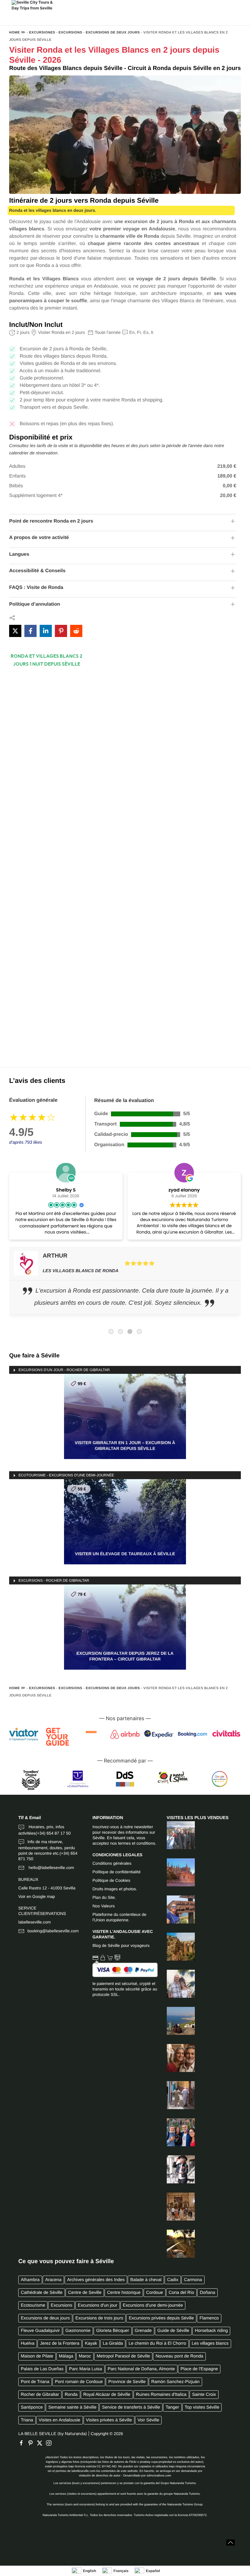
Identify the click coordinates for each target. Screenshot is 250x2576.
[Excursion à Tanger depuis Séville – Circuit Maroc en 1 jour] (176, 2021)
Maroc (85, 2356)
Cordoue (154, 2293)
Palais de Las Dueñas (42, 2369)
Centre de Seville (85, 2293)
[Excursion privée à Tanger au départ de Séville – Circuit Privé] (176, 2095)
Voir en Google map (37, 1897)
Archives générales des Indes (96, 2280)
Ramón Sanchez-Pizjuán (175, 2382)
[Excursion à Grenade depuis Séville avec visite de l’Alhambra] (176, 1835)
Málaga (66, 2356)
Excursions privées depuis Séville (161, 2318)
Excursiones (42, 33)
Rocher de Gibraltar (40, 2395)
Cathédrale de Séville (42, 2293)
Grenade (143, 2331)
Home (14, 33)
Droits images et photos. (115, 1889)
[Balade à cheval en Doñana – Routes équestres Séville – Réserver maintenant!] (176, 2244)
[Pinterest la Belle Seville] (32, 2443)
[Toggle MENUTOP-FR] (148, 19)
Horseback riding (211, 2331)
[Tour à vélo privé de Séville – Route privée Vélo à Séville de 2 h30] (176, 2169)
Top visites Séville (202, 2407)
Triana (27, 2420)
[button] (230, 2543)
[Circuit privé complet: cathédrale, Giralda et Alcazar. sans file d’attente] (176, 1872)
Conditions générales (112, 1863)
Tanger (172, 2407)
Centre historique (124, 2293)
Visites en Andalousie (60, 2420)
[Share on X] (15, 631)
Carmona (193, 2280)
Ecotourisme (33, 2305)
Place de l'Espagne (199, 2369)
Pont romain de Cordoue (79, 2382)
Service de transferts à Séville (131, 2407)
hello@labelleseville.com (51, 1868)
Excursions (70, 33)
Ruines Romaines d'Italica (161, 2395)
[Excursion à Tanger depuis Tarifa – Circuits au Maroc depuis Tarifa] (176, 1909)
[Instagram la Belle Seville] (50, 2443)
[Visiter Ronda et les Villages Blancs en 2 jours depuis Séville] (176, 1984)
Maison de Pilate (37, 2356)
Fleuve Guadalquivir (40, 2331)
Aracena (53, 2280)
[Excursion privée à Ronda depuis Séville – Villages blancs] (176, 1947)
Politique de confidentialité (116, 1872)
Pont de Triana (35, 2382)
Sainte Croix (204, 2395)
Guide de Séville (173, 2331)
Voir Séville (148, 2420)
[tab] (111, 1332)
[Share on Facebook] (30, 631)
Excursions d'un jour (97, 2305)
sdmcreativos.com (159, 2476)
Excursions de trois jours (99, 2318)
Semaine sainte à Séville (73, 2407)
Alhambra (30, 2280)
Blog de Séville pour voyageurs (121, 1946)
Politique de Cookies (111, 1880)
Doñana (207, 2293)
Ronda (71, 2395)
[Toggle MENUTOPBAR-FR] (125, 5)
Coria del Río (181, 2293)
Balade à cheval (146, 2280)
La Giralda (113, 2343)
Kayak (91, 2343)
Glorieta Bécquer (112, 2331)
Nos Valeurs (104, 1906)
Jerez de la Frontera (60, 2343)
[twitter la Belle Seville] (41, 2443)
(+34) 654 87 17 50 (53, 1833)
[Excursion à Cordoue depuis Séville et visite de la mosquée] (176, 2058)
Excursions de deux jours (113, 33)
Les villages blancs (210, 2343)
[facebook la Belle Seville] (23, 2443)
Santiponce (32, 2407)
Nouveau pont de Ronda (179, 2356)
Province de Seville (127, 2382)
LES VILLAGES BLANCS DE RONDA (81, 1271)
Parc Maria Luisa (86, 2369)
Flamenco (209, 2318)
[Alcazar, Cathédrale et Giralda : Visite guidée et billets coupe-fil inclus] (176, 2207)
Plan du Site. (104, 1897)
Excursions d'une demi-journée (153, 2305)
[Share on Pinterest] (61, 631)
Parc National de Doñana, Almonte (141, 2369)
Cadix (173, 2280)
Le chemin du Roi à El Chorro (157, 2343)
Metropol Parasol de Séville (123, 2356)
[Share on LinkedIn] (46, 631)
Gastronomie (78, 2331)
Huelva (28, 2343)
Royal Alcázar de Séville (107, 2395)
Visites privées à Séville (109, 2420)
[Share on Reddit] (76, 631)
